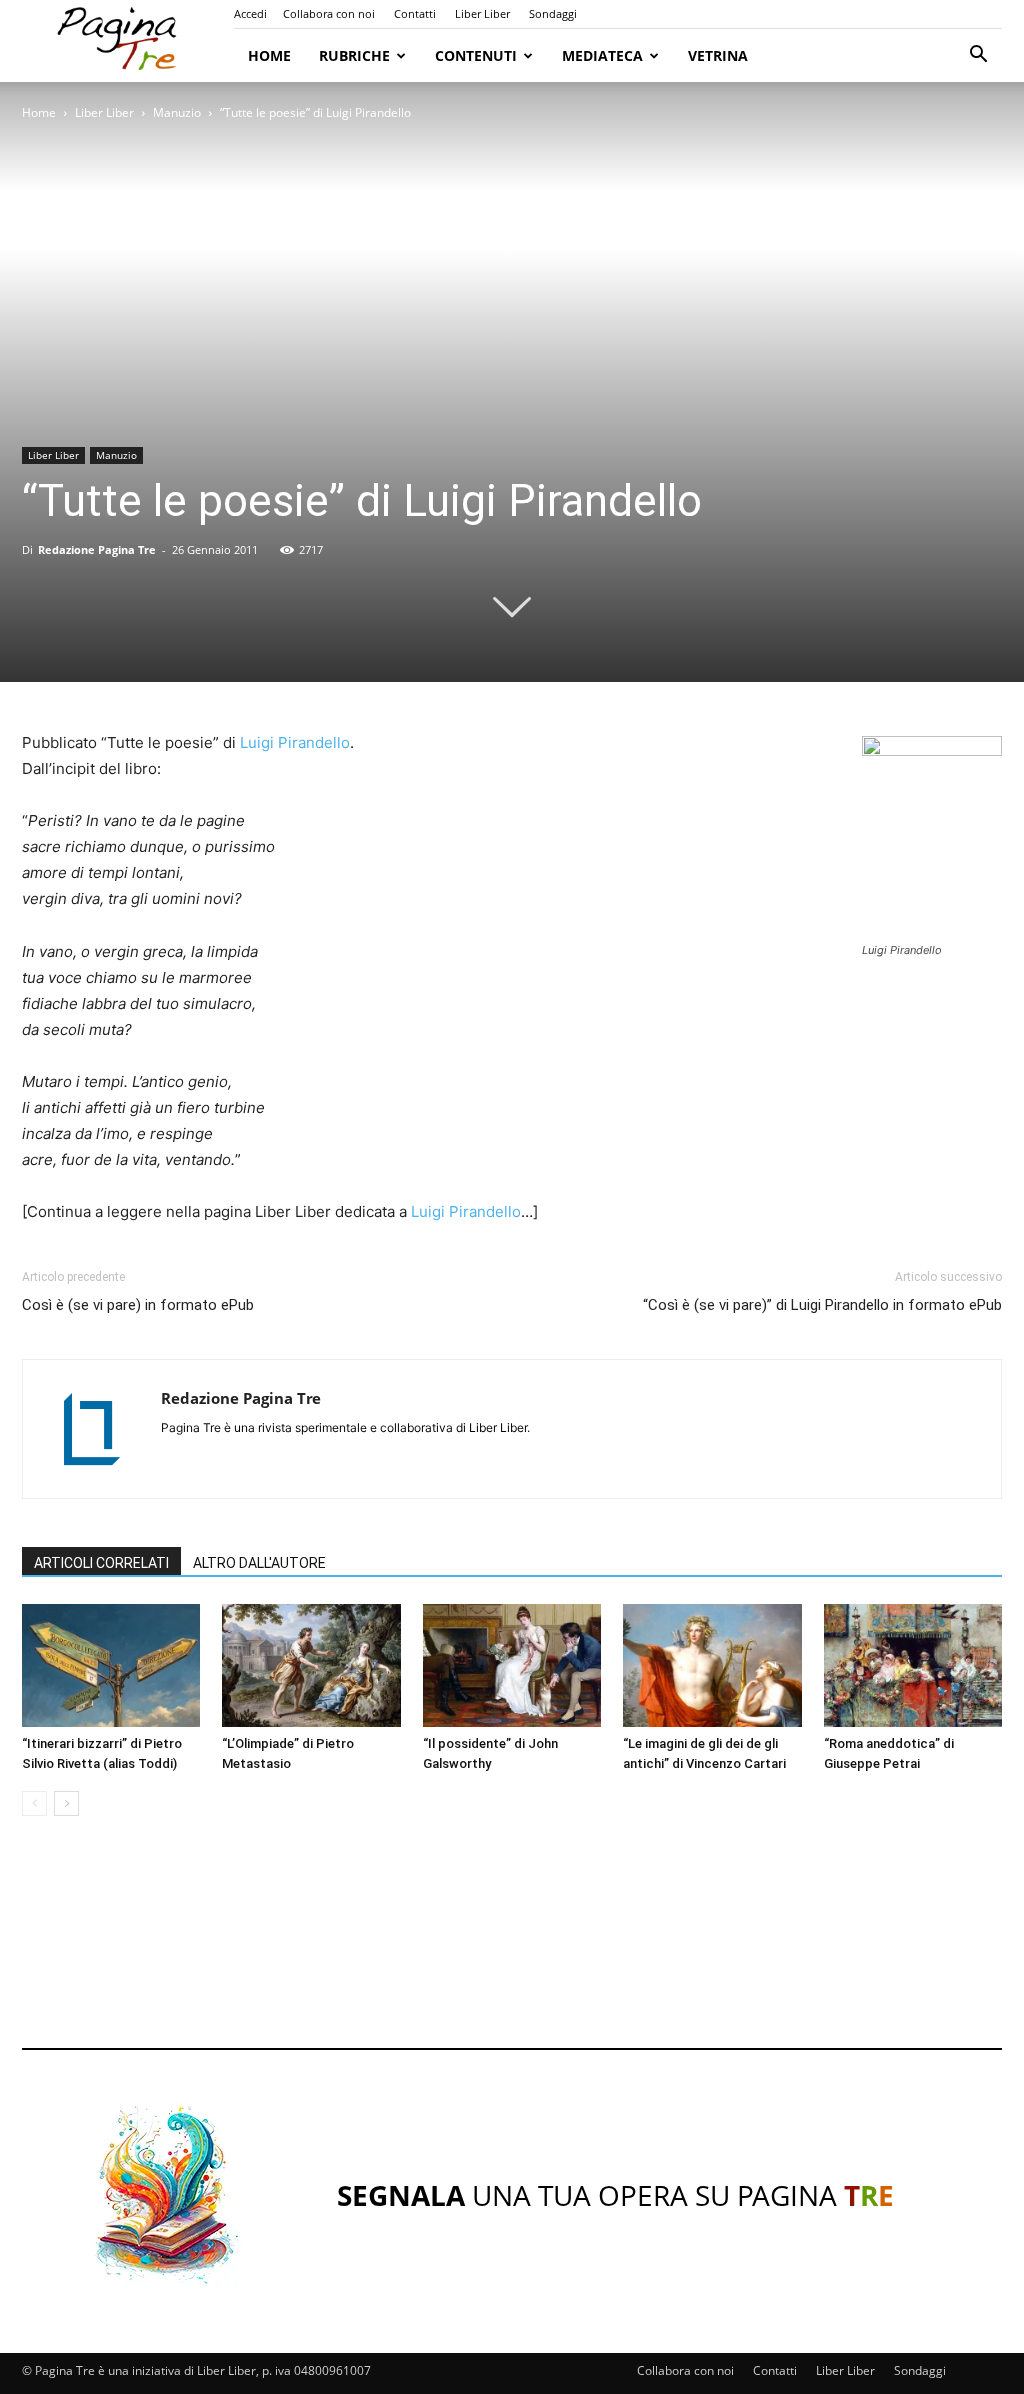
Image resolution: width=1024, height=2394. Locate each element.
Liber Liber (482, 13)
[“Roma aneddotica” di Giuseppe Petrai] (913, 1665)
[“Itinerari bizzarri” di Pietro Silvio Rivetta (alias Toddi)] (111, 1665)
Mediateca (602, 55)
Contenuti (476, 55)
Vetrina (718, 55)
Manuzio (177, 112)
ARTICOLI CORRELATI (101, 1563)
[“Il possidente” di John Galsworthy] (512, 1665)
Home (269, 55)
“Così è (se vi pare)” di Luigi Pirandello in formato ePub (822, 1305)
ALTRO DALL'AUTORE (259, 1563)
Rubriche (354, 55)
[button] (978, 56)
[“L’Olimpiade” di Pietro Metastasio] (311, 1665)
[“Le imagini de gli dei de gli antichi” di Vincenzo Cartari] (712, 1665)
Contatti (415, 13)
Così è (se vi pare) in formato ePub (138, 1305)
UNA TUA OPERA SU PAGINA (615, 2195)
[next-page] (66, 1803)
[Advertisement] (512, 1951)
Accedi (250, 13)
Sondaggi (553, 13)
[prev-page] (34, 1803)
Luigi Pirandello (295, 742)
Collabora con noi (329, 13)
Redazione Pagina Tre (97, 549)
